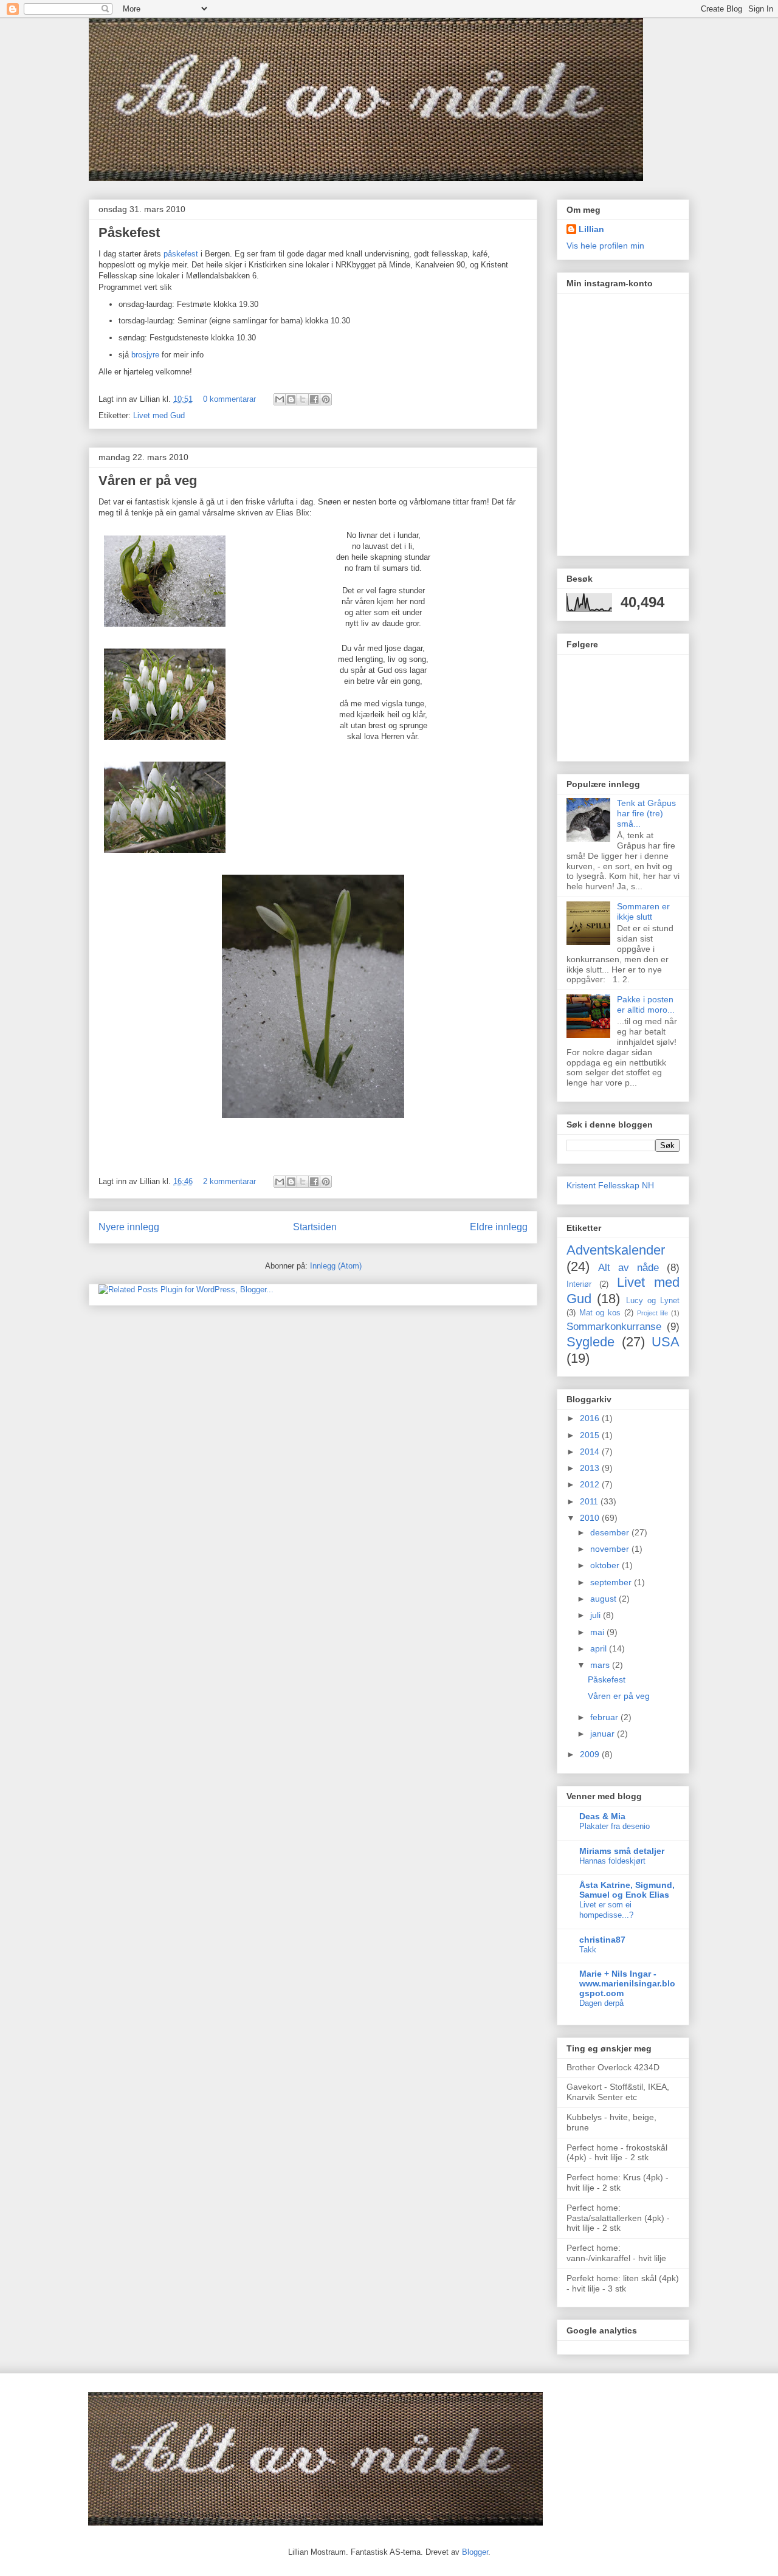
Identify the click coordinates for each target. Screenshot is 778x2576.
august (604, 1599)
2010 (591, 1518)
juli (597, 1615)
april (600, 1648)
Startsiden (315, 1227)
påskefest (181, 254)
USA (666, 1342)
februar (605, 1717)
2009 (591, 1754)
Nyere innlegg (129, 1227)
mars (601, 1665)
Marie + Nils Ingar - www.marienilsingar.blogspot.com (627, 1983)
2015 (591, 1435)
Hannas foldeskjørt (612, 1861)
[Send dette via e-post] (280, 399)
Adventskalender (616, 1250)
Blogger (475, 2552)
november (611, 1549)
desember (611, 1532)
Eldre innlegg (499, 1227)
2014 (591, 1452)
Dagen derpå (601, 2003)
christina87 (602, 1940)
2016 (591, 1418)
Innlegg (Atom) (336, 1266)
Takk (588, 1950)
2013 (591, 1468)
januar (604, 1734)
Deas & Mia (602, 1816)
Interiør (579, 1284)
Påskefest (129, 232)
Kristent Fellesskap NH (610, 1185)
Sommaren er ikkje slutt (643, 911)
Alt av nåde (628, 1268)
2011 (590, 1501)
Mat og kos (600, 1313)
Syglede (590, 1342)
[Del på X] (303, 399)
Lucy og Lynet (653, 1301)
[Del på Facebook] (314, 399)
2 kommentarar (229, 1181)
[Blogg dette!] (291, 399)
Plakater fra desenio (614, 1826)
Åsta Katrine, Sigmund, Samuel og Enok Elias (627, 1890)
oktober (606, 1565)
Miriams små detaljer (622, 1851)
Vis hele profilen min (605, 246)
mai (598, 1632)
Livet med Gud (159, 415)
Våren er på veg (148, 480)
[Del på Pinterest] (326, 399)
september (612, 1582)
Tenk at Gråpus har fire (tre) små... (646, 813)
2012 (591, 1484)
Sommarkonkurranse (614, 1327)
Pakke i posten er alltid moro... (646, 1004)
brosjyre (146, 355)
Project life (653, 1313)
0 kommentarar (229, 399)
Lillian (591, 229)
